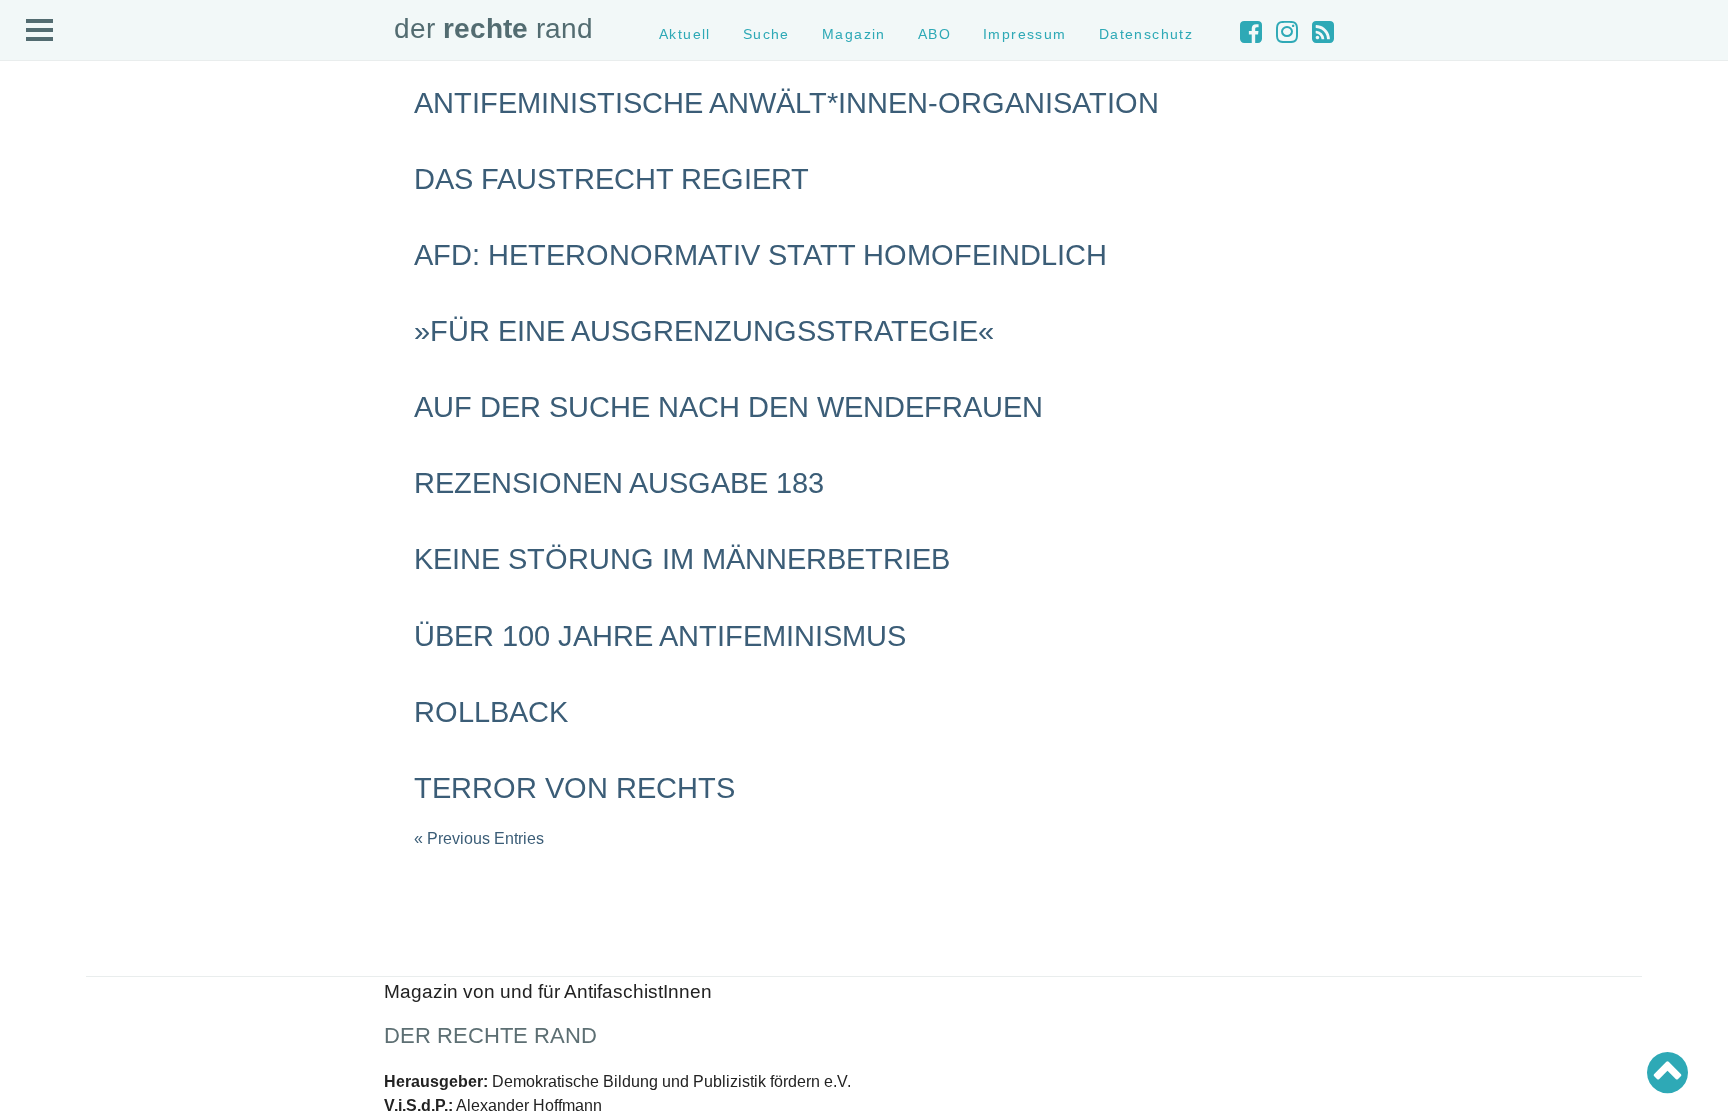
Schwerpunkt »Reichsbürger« (104, 454)
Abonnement (56, 234)
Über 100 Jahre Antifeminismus (660, 636)
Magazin (44, 198)
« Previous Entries (479, 838)
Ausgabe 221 (58, 567)
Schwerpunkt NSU (73, 436)
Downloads (51, 252)
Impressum (52, 270)
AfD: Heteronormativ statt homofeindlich (760, 255)
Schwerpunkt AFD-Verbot (92, 383)
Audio (36, 216)
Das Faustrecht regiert (611, 179)
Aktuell (40, 163)
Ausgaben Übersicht (78, 549)
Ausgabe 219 (58, 603)
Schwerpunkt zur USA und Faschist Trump (143, 400)
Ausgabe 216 (58, 656)
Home (37, 145)
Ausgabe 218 (58, 620)
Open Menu (40, 31)
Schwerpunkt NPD (73, 472)
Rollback (491, 712)
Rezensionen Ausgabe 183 (619, 483)
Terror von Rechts (574, 788)
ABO (934, 34)
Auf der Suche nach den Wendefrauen (728, 407)
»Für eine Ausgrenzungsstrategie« (704, 331)
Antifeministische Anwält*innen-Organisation (786, 103)
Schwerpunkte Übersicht (90, 365)
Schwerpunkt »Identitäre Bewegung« (125, 418)
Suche (38, 181)
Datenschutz (56, 288)
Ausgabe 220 (58, 585)
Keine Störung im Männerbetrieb (682, 559)
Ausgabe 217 (58, 638)
